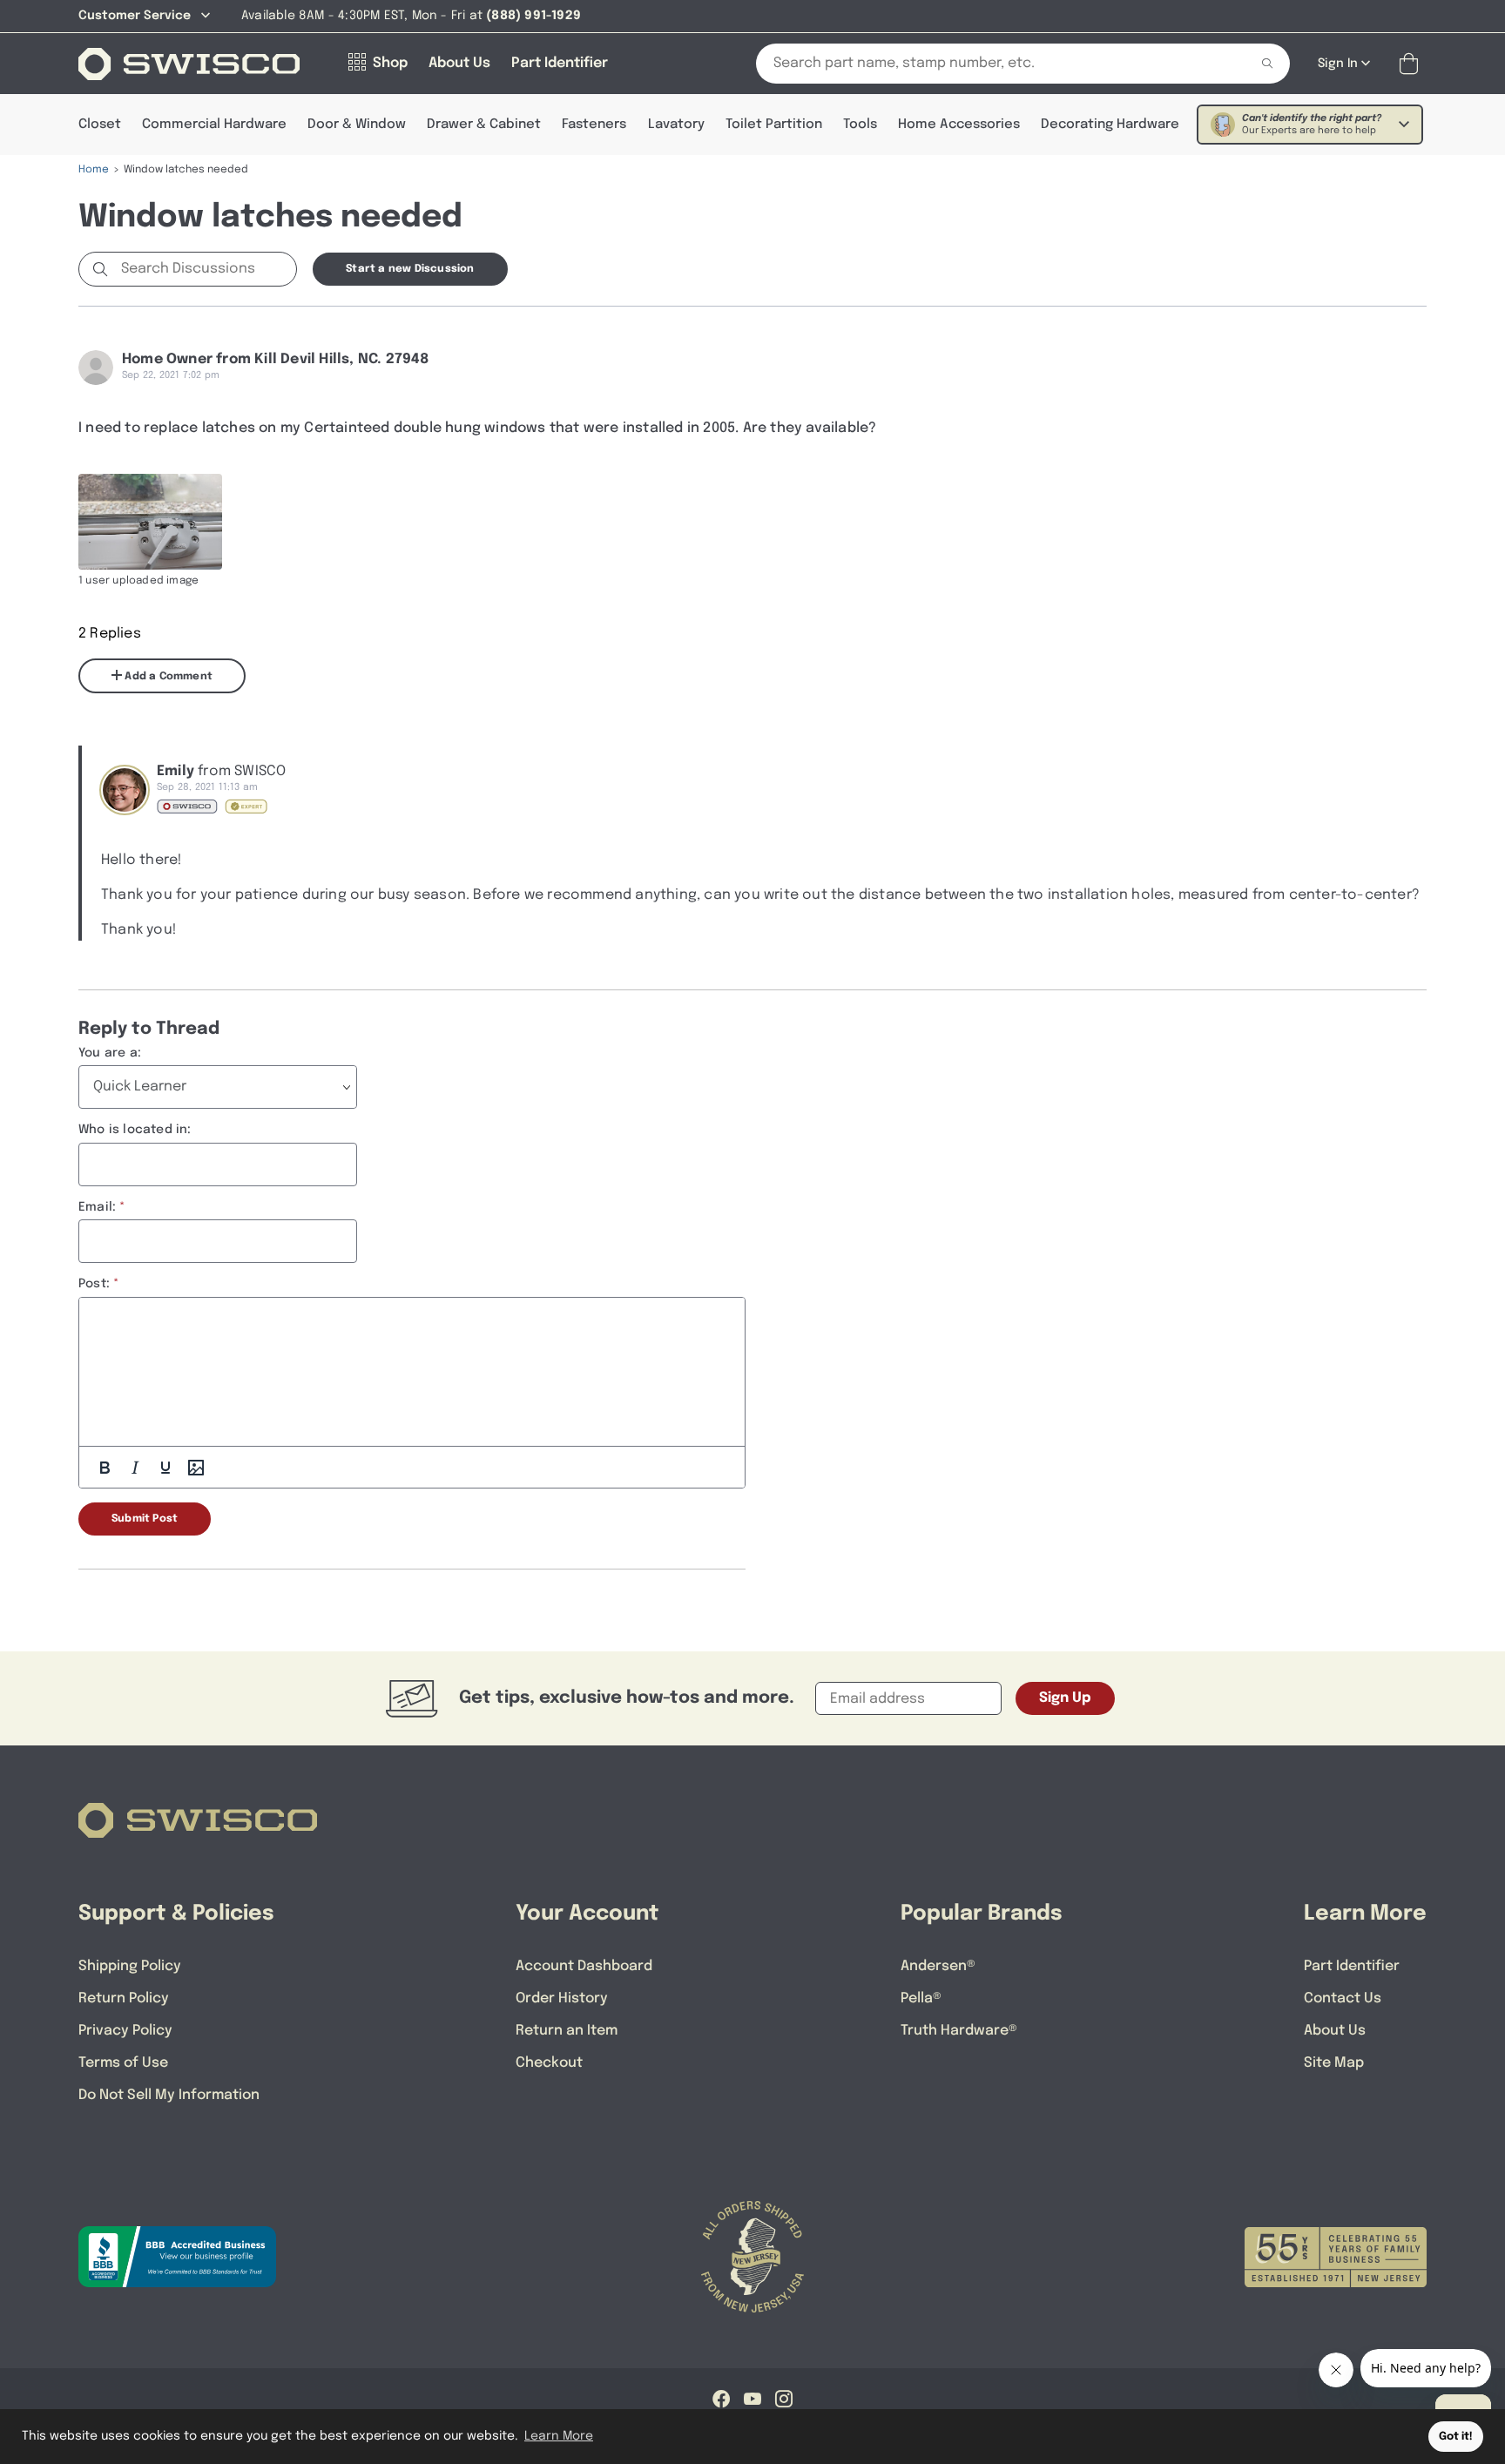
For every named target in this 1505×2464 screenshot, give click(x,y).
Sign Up (1065, 1698)
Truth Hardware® (959, 2031)
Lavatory (676, 125)
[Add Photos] (196, 1468)
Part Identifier (1352, 1966)
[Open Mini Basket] (1412, 64)
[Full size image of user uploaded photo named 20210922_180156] (150, 522)
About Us (1335, 2031)
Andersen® (938, 1966)
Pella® (921, 1998)
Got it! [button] (1456, 2437)
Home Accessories (959, 125)
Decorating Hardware (1110, 125)
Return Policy (124, 1998)
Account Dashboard (584, 1966)
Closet (100, 125)
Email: (97, 1207)
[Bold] (105, 1468)
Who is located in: (135, 1130)
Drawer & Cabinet (484, 125)
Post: (94, 1284)
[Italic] (135, 1468)
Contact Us (1343, 1998)
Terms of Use (123, 2063)
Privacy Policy (125, 2031)
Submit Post (145, 1519)
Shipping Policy (130, 1966)
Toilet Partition (774, 125)
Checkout (549, 2063)
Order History (562, 1998)
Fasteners (594, 125)
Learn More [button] (559, 2436)
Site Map (1334, 2063)
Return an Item (567, 2031)
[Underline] (165, 1468)
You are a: (110, 1053)
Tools (860, 125)
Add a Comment (167, 677)
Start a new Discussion (410, 269)
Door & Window (357, 125)
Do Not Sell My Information (169, 2095)
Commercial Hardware (214, 125)
